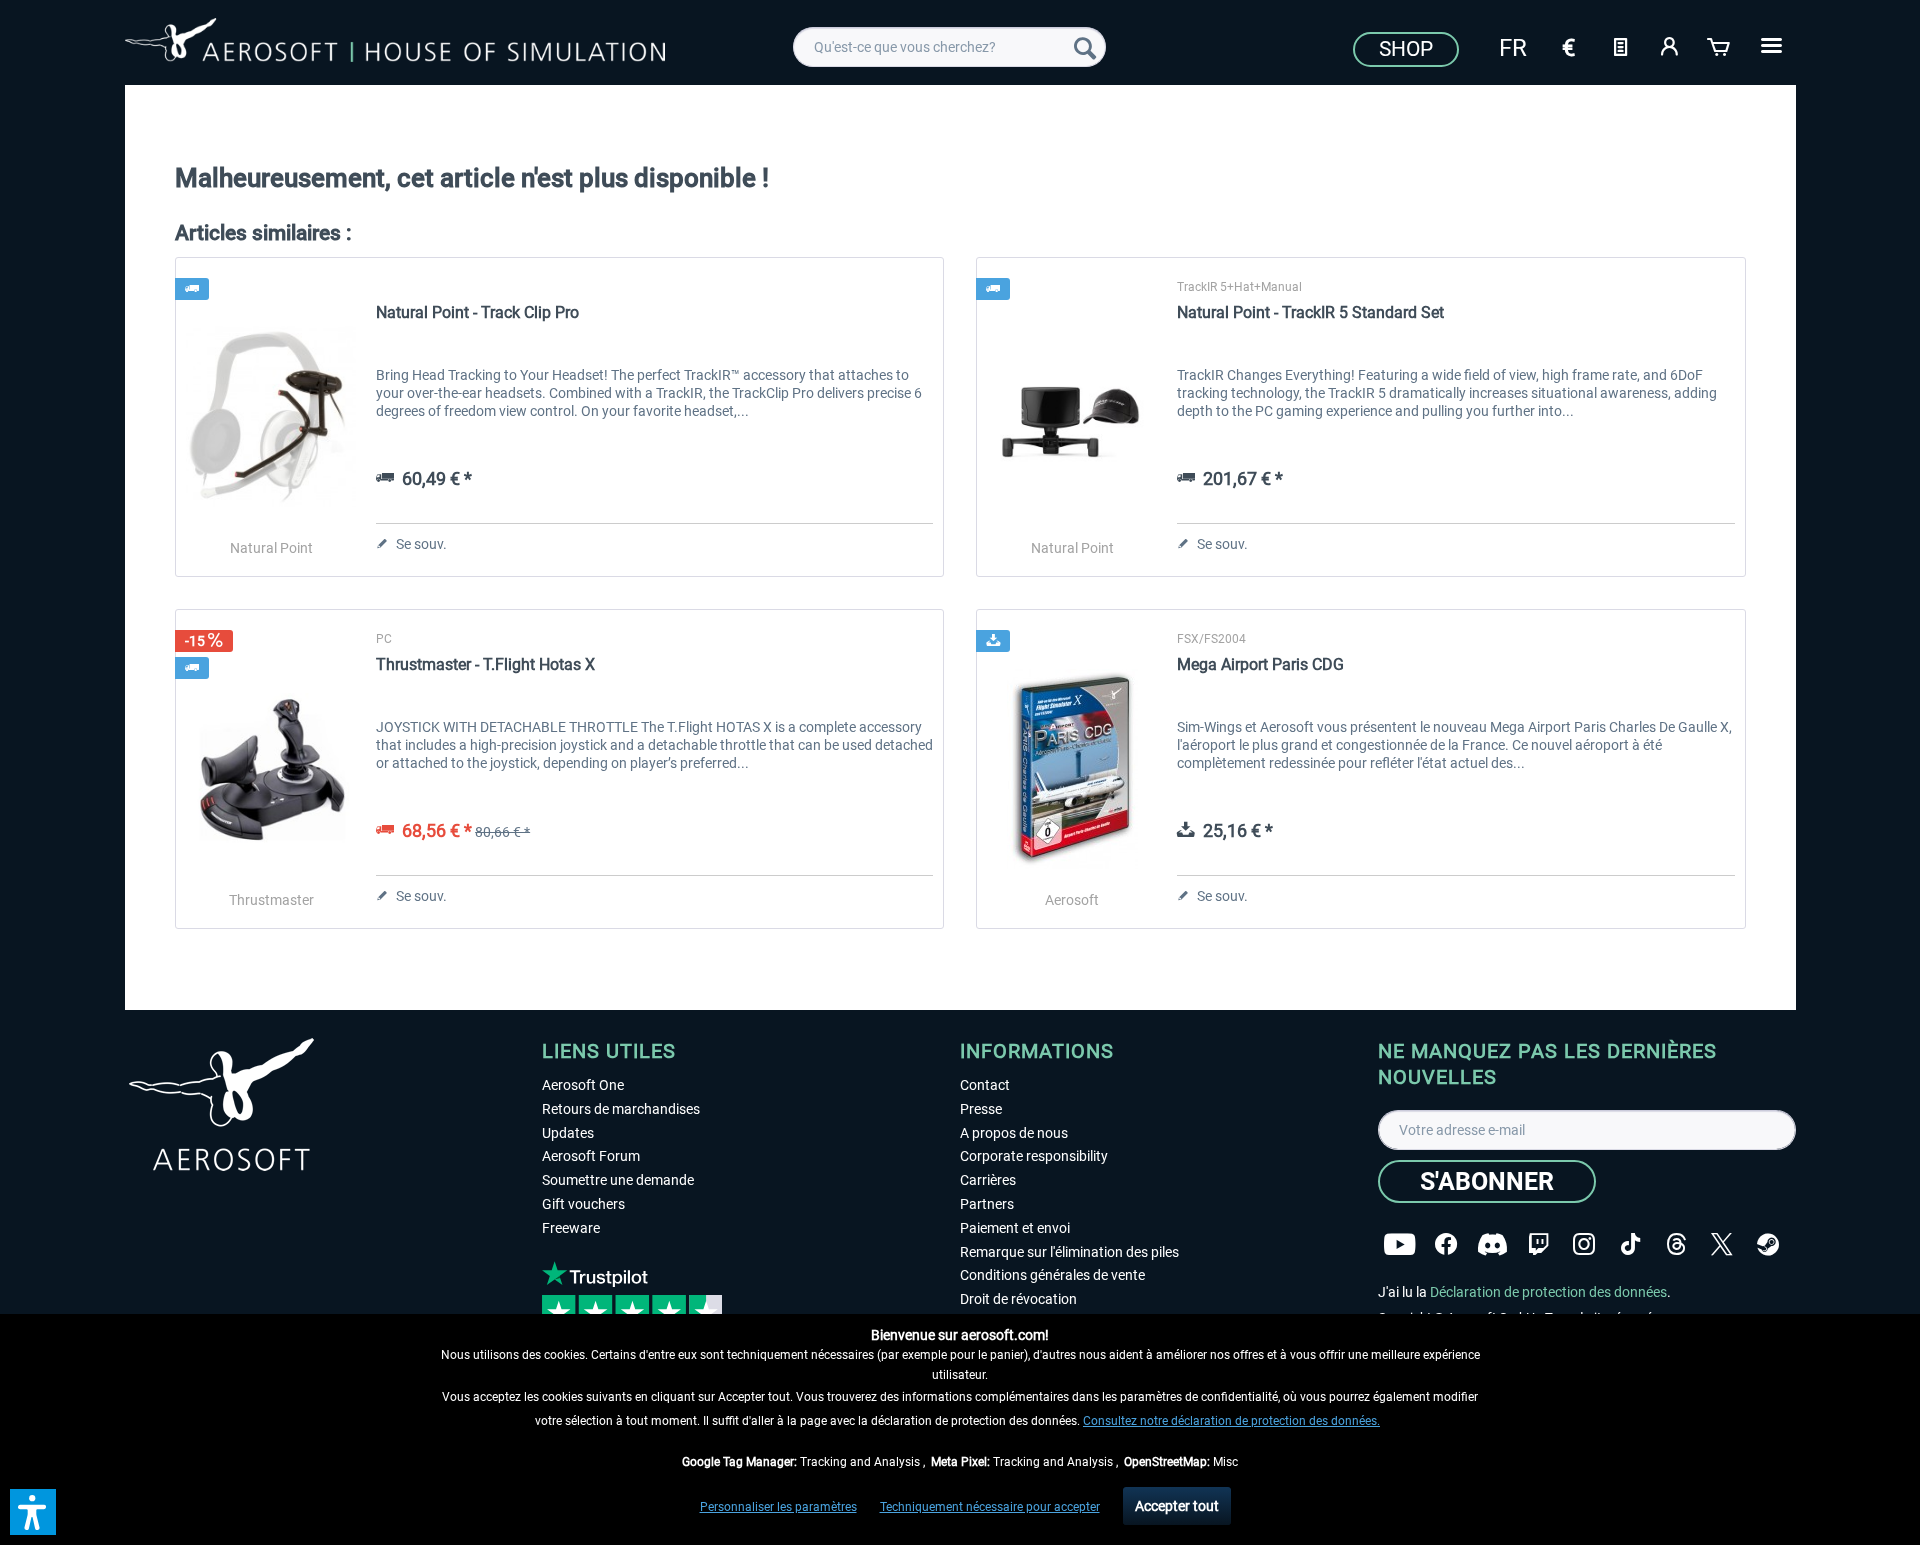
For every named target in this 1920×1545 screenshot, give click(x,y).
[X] (1722, 1244)
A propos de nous (1014, 1133)
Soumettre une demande (618, 1180)
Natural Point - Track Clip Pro (477, 312)
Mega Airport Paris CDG (1260, 664)
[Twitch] (1538, 1244)
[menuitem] (949, 47)
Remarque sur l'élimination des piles (1069, 1252)
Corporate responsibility (1034, 1156)
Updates (568, 1133)
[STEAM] (1768, 1244)
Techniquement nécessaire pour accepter (990, 1507)
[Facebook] (1446, 1244)
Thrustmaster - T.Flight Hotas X (485, 664)
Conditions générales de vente (1052, 1275)
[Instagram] (1584, 1244)
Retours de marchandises (621, 1109)
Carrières (988, 1180)
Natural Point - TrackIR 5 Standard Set (1310, 312)
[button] (33, 1512)
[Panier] (1720, 45)
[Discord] (1492, 1244)
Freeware (571, 1228)
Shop (1406, 49)
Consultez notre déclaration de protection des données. (1231, 1421)
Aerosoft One (583, 1085)
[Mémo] (1620, 45)
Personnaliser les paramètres (778, 1507)
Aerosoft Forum (591, 1156)
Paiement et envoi (1015, 1228)
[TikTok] (1630, 1244)
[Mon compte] (1670, 45)
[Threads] (1676, 1244)
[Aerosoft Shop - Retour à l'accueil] (395, 44)
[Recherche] (1085, 47)
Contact (985, 1085)
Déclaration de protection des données (1548, 1292)
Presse (981, 1109)
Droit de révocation (1018, 1299)
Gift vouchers (583, 1204)
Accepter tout (1177, 1506)
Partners (987, 1204)
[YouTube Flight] (1399, 1244)
